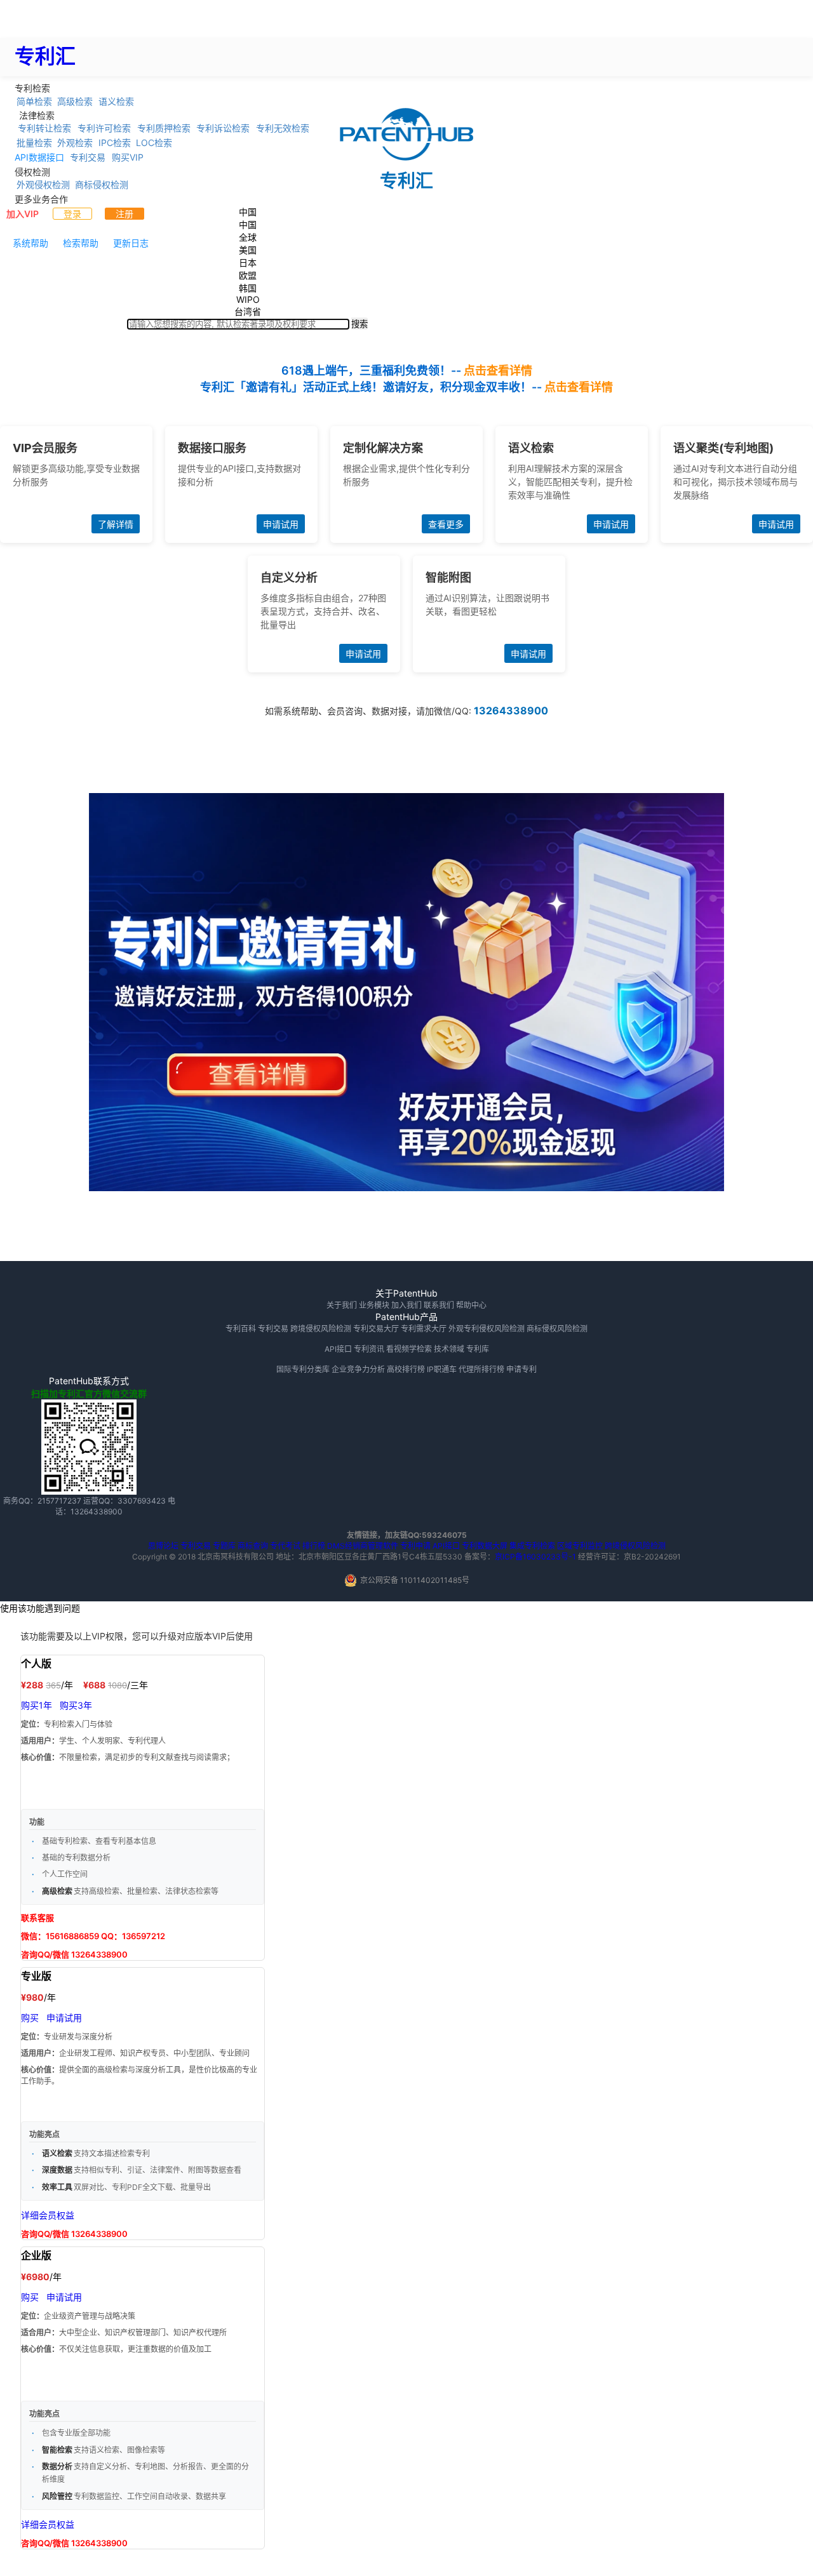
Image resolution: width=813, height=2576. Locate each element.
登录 (72, 214)
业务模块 (374, 1305)
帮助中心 (471, 1305)
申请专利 (521, 1369)
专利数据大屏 (485, 1546)
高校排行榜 (406, 1369)
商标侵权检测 (102, 184)
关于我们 (342, 1305)
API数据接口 (39, 157)
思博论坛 (163, 1546)
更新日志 (131, 243)
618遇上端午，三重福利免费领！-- (407, 370)
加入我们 (406, 1305)
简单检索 (34, 101)
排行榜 (314, 1546)
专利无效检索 (283, 128)
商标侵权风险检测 (557, 1329)
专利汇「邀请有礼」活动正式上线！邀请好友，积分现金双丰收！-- (406, 387)
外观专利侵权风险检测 (487, 1329)
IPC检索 (115, 143)
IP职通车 (442, 1369)
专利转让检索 (44, 128)
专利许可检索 (104, 128)
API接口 (338, 1349)
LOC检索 (154, 143)
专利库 (478, 1349)
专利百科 (241, 1329)
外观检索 (75, 143)
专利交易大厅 (376, 1329)
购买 (30, 2018)
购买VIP (128, 157)
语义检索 (116, 101)
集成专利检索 (532, 1546)
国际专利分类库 (303, 1369)
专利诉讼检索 (223, 128)
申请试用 (281, 524)
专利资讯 (369, 1349)
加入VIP (23, 214)
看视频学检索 (409, 1349)
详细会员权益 (48, 2215)
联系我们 (439, 1305)
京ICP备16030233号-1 (535, 1557)
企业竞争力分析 (358, 1369)
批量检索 (34, 143)
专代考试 (285, 1546)
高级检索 (75, 101)
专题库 (224, 1546)
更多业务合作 (41, 198)
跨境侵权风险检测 (321, 1329)
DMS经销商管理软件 (363, 1546)
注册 (124, 214)
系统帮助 (30, 243)
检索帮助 (81, 243)
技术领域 (449, 1349)
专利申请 (415, 1546)
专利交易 (88, 157)
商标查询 (253, 1546)
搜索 (359, 324)
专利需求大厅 (424, 1329)
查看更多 (446, 524)
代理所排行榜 (481, 1369)
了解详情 (116, 524)
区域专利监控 (580, 1546)
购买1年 (37, 1705)
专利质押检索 (164, 128)
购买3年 (76, 1705)
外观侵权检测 (43, 184)
